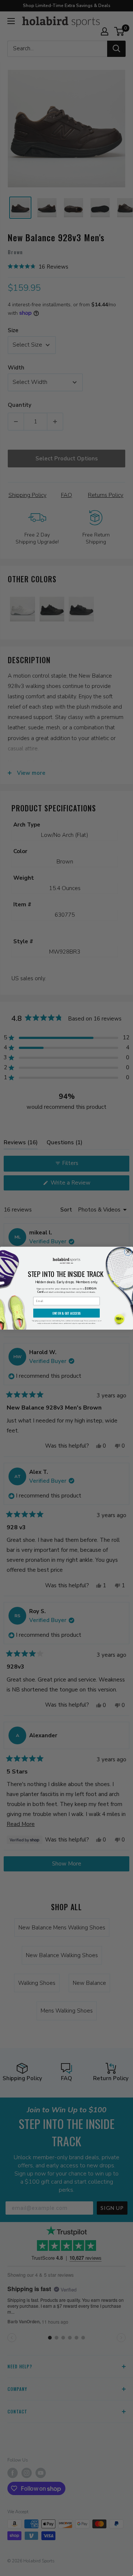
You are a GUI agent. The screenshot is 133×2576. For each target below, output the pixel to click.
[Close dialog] (128, 1251)
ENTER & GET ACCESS (66, 1313)
